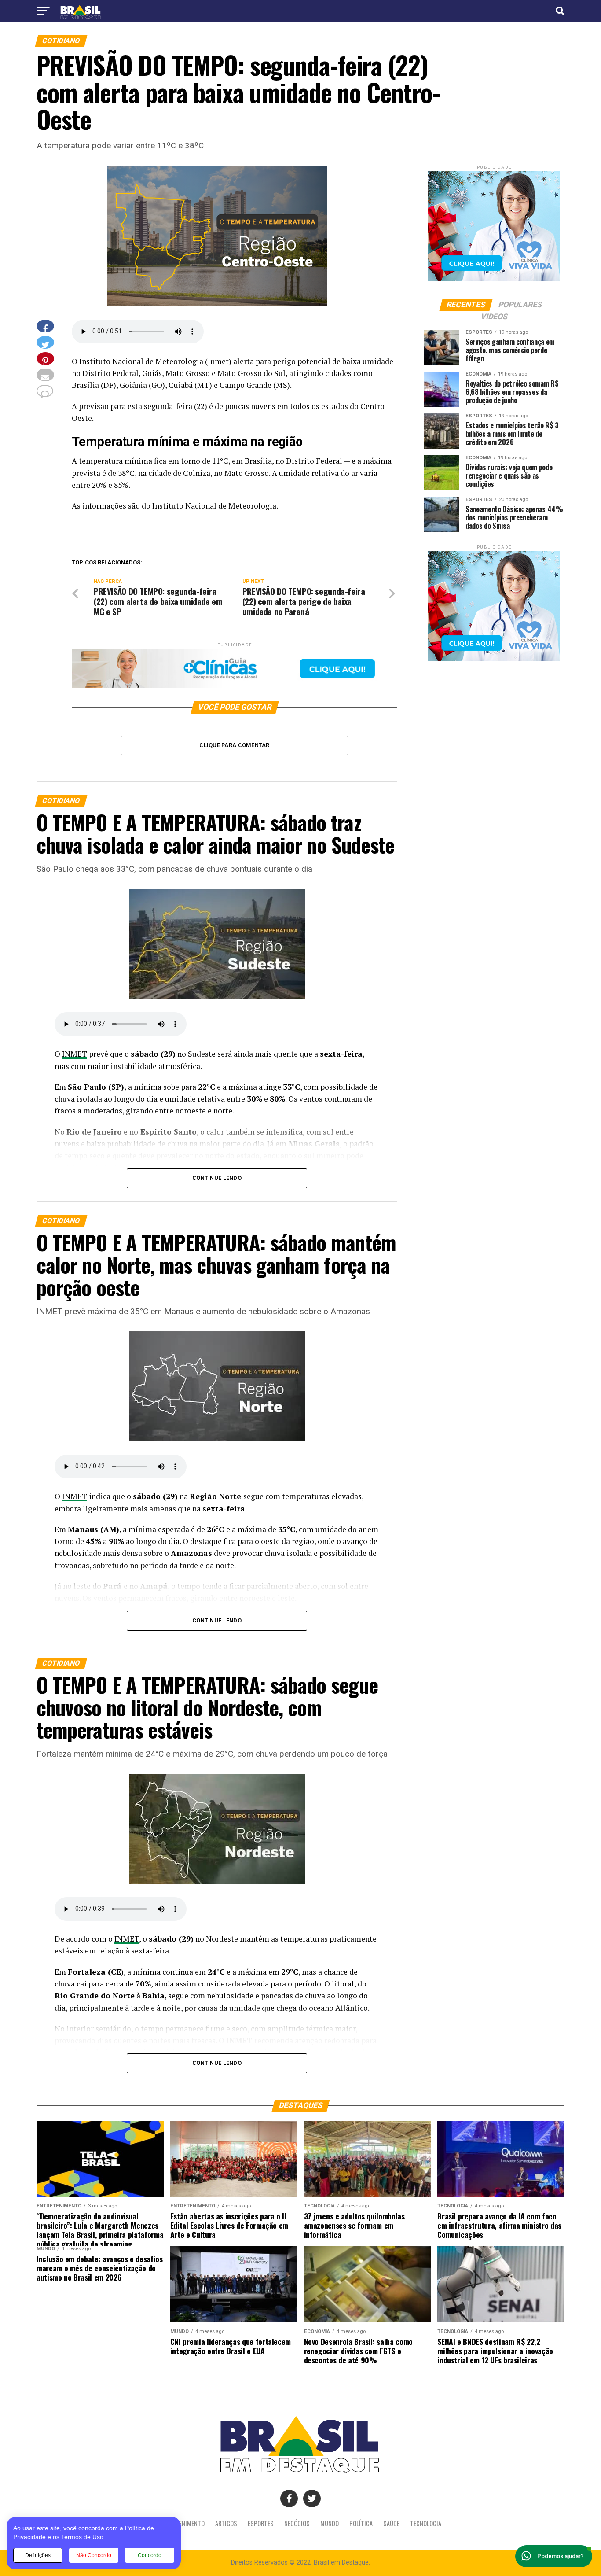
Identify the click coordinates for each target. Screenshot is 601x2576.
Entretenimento (182, 2523)
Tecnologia (426, 2523)
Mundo (330, 2523)
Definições (38, 2555)
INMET (75, 1054)
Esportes (261, 2523)
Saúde (391, 2523)
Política (361, 2523)
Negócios (297, 2523)
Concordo (150, 2555)
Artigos (226, 2523)
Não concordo (94, 2555)
